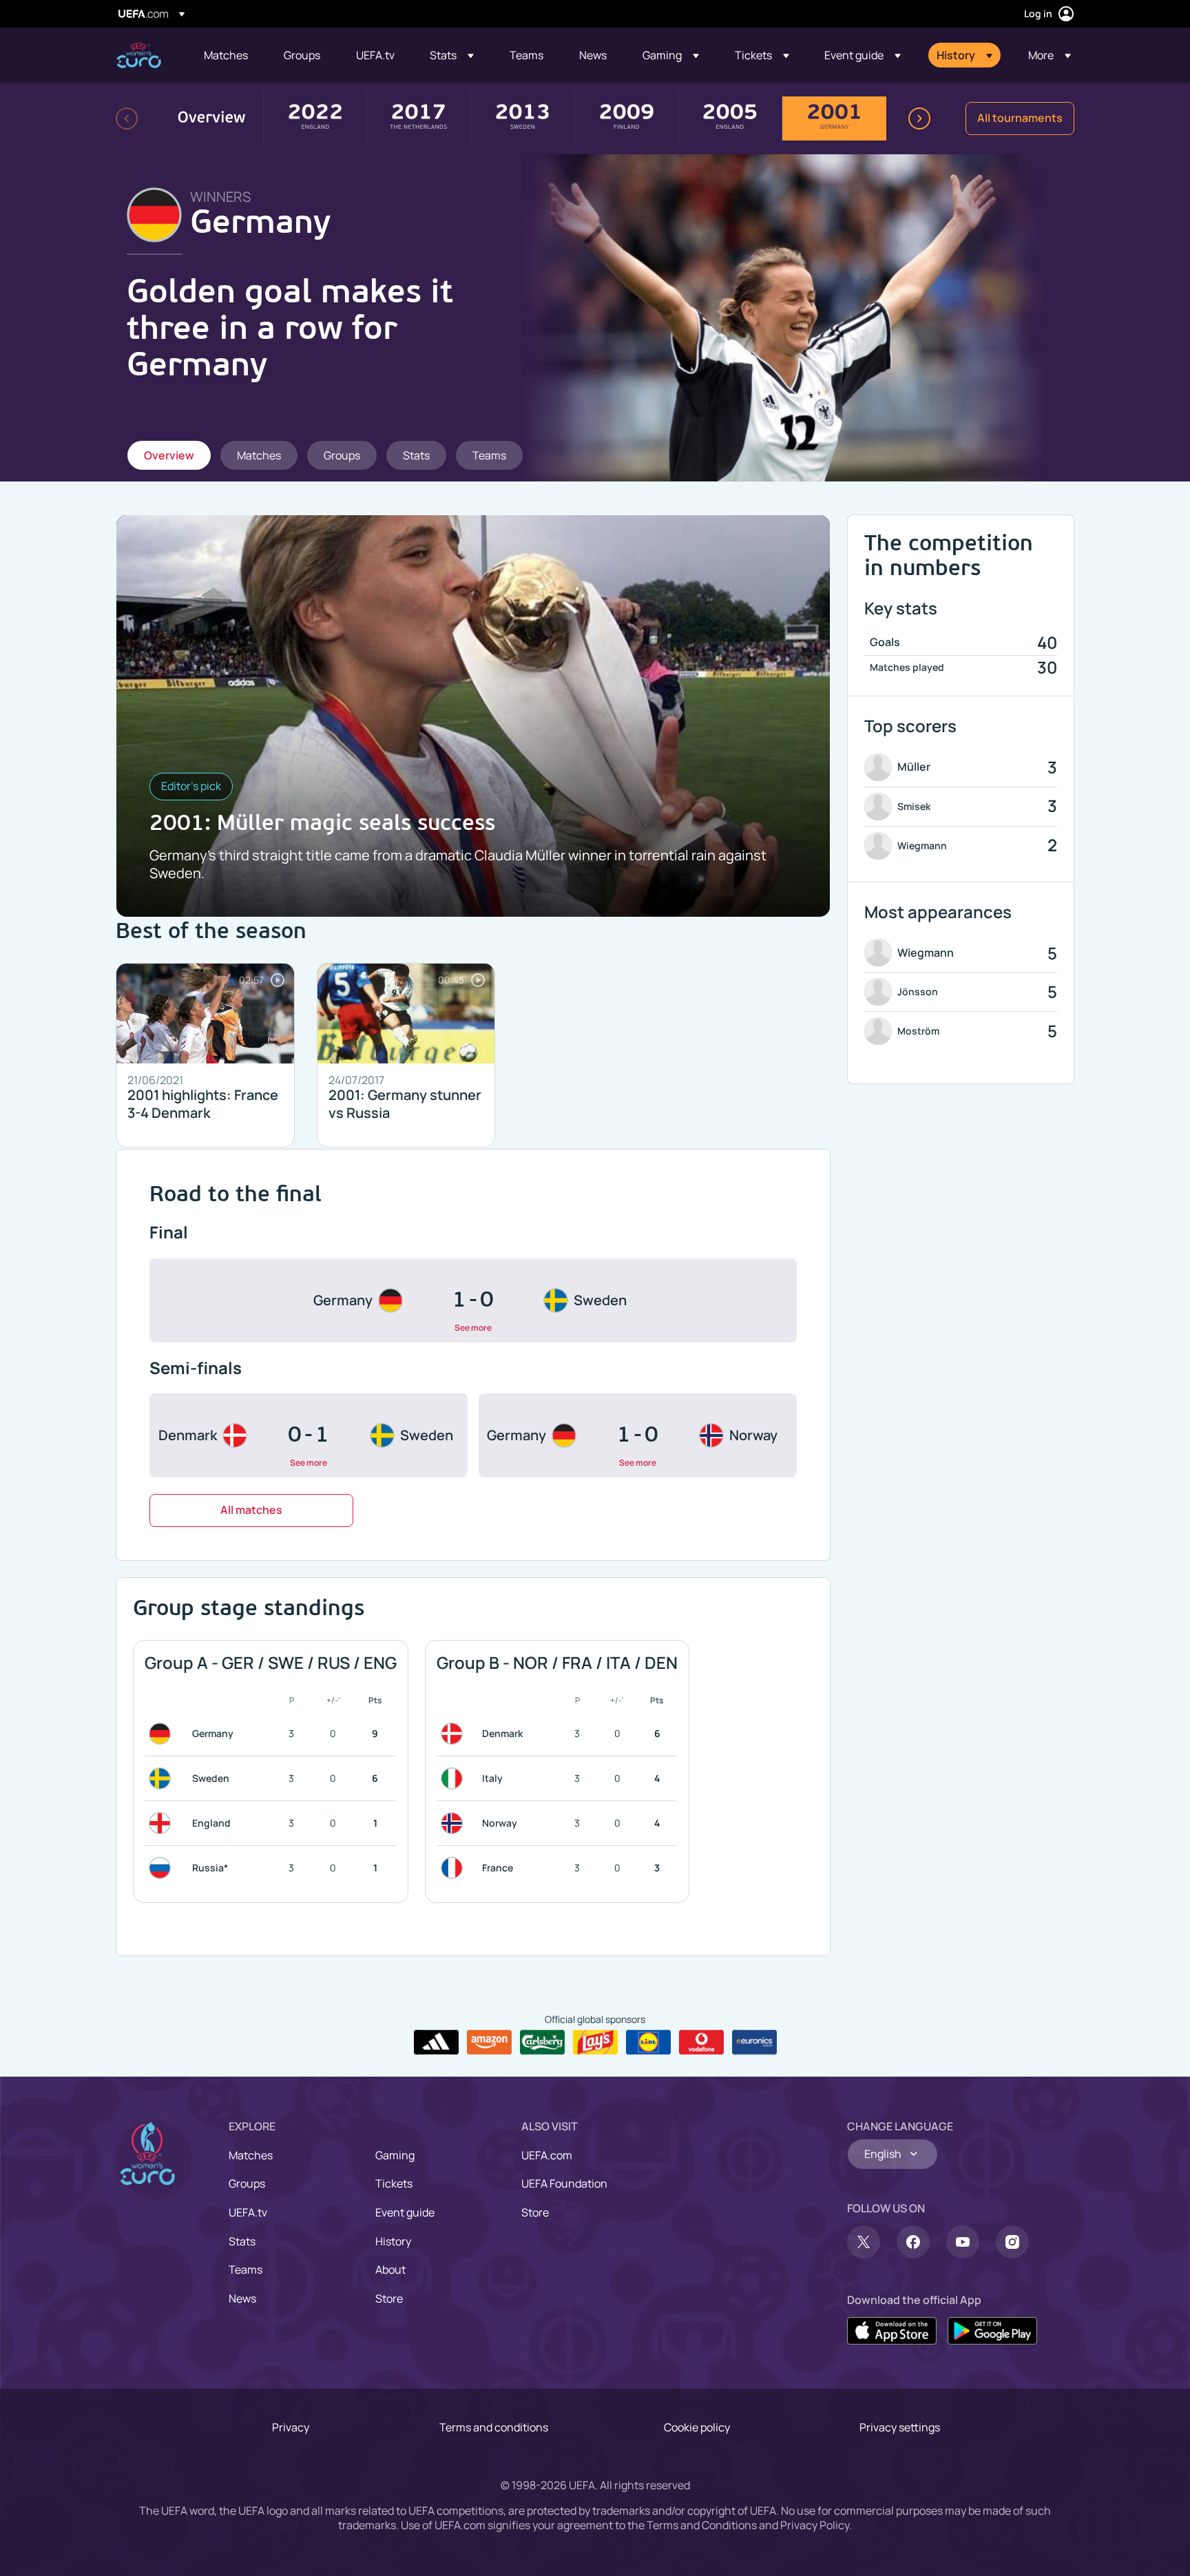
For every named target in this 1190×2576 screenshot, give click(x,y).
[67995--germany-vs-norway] (638, 1435)
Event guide (405, 2212)
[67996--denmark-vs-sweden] (309, 1435)
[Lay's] (595, 2042)
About (390, 2269)
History (393, 2241)
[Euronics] (754, 2042)
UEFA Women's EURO (139, 55)
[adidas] (436, 2042)
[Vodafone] (701, 2042)
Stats (242, 2241)
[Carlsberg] (542, 2042)
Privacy (291, 2427)
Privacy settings (900, 2427)
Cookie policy (697, 2427)
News (242, 2298)
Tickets (394, 2183)
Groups (247, 2183)
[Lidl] (648, 2042)
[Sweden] (163, 1778)
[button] (452, 55)
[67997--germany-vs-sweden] (473, 1300)
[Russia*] (163, 1868)
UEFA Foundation (564, 2183)
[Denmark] (455, 1734)
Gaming (395, 2155)
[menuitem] (227, 55)
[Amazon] (489, 2042)
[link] (226, 55)
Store (389, 2298)
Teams (246, 2269)
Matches (251, 2155)
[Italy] (455, 1778)
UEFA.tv (248, 2212)
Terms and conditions (494, 2427)
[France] (455, 1868)
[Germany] (163, 1734)
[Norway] (455, 1823)
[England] (163, 1823)
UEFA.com (547, 2155)
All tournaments (1020, 118)
